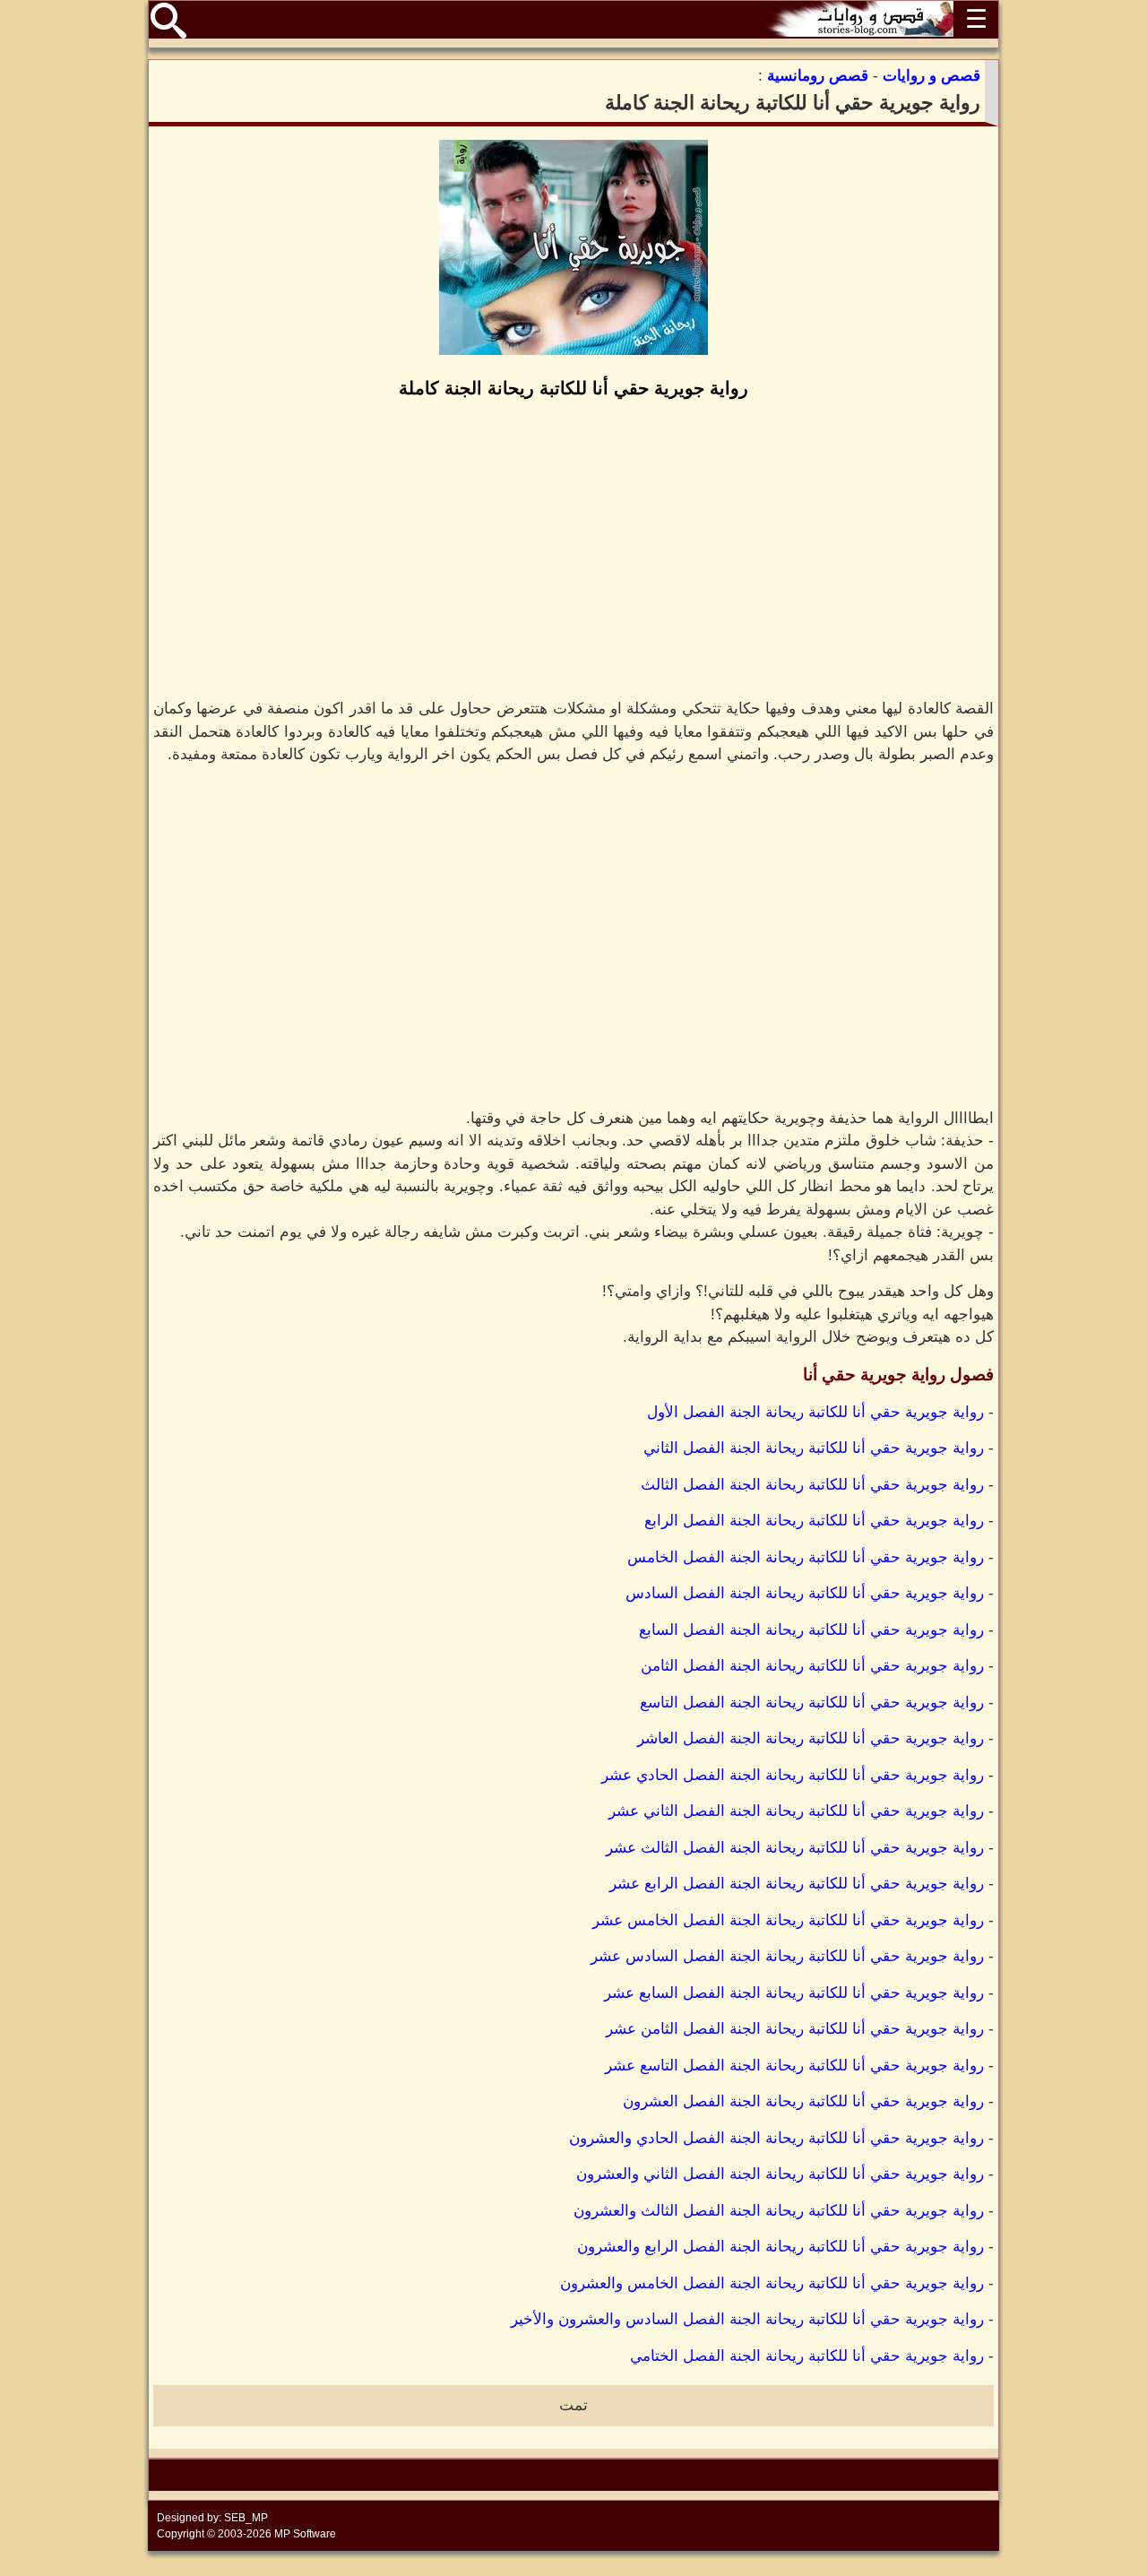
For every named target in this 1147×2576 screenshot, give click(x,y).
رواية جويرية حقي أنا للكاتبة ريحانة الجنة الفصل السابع (811, 1630)
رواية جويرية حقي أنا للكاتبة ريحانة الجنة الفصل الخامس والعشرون (772, 2283)
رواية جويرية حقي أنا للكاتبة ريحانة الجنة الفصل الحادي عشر (793, 1775)
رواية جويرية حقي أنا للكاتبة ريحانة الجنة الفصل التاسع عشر (794, 2066)
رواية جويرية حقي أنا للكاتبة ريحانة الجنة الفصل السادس (805, 1593)
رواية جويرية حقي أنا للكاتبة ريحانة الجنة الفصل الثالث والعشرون (779, 2211)
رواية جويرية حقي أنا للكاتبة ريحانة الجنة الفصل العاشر (811, 1738)
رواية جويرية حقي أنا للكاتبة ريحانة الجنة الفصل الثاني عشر (796, 1811)
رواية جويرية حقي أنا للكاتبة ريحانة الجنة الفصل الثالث (812, 1485)
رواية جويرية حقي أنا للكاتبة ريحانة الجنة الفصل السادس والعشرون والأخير (747, 2319)
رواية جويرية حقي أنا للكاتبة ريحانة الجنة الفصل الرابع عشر (797, 1884)
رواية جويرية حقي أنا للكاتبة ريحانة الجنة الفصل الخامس (806, 1557)
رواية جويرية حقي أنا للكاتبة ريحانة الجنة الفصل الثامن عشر (795, 2029)
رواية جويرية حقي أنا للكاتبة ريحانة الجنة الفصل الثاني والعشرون (780, 2174)
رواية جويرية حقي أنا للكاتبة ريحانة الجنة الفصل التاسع (812, 1703)
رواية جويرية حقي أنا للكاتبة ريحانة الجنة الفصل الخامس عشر (788, 1920)
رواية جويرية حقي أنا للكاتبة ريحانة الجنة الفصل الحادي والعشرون (776, 2138)
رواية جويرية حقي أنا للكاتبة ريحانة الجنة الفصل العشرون (803, 2101)
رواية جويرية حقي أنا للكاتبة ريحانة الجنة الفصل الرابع (814, 1521)
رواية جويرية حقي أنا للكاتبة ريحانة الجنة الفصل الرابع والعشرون (780, 2247)
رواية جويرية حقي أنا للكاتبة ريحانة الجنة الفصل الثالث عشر (795, 1848)
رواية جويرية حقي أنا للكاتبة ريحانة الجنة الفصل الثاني (814, 1448)
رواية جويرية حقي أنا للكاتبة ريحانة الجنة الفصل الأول (815, 1412)
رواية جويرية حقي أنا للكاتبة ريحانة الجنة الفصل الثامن (812, 1666)
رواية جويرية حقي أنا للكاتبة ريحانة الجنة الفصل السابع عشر (794, 1993)
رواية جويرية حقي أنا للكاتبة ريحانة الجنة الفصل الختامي (807, 2356)
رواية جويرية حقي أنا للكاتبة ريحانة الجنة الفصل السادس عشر (787, 1956)
